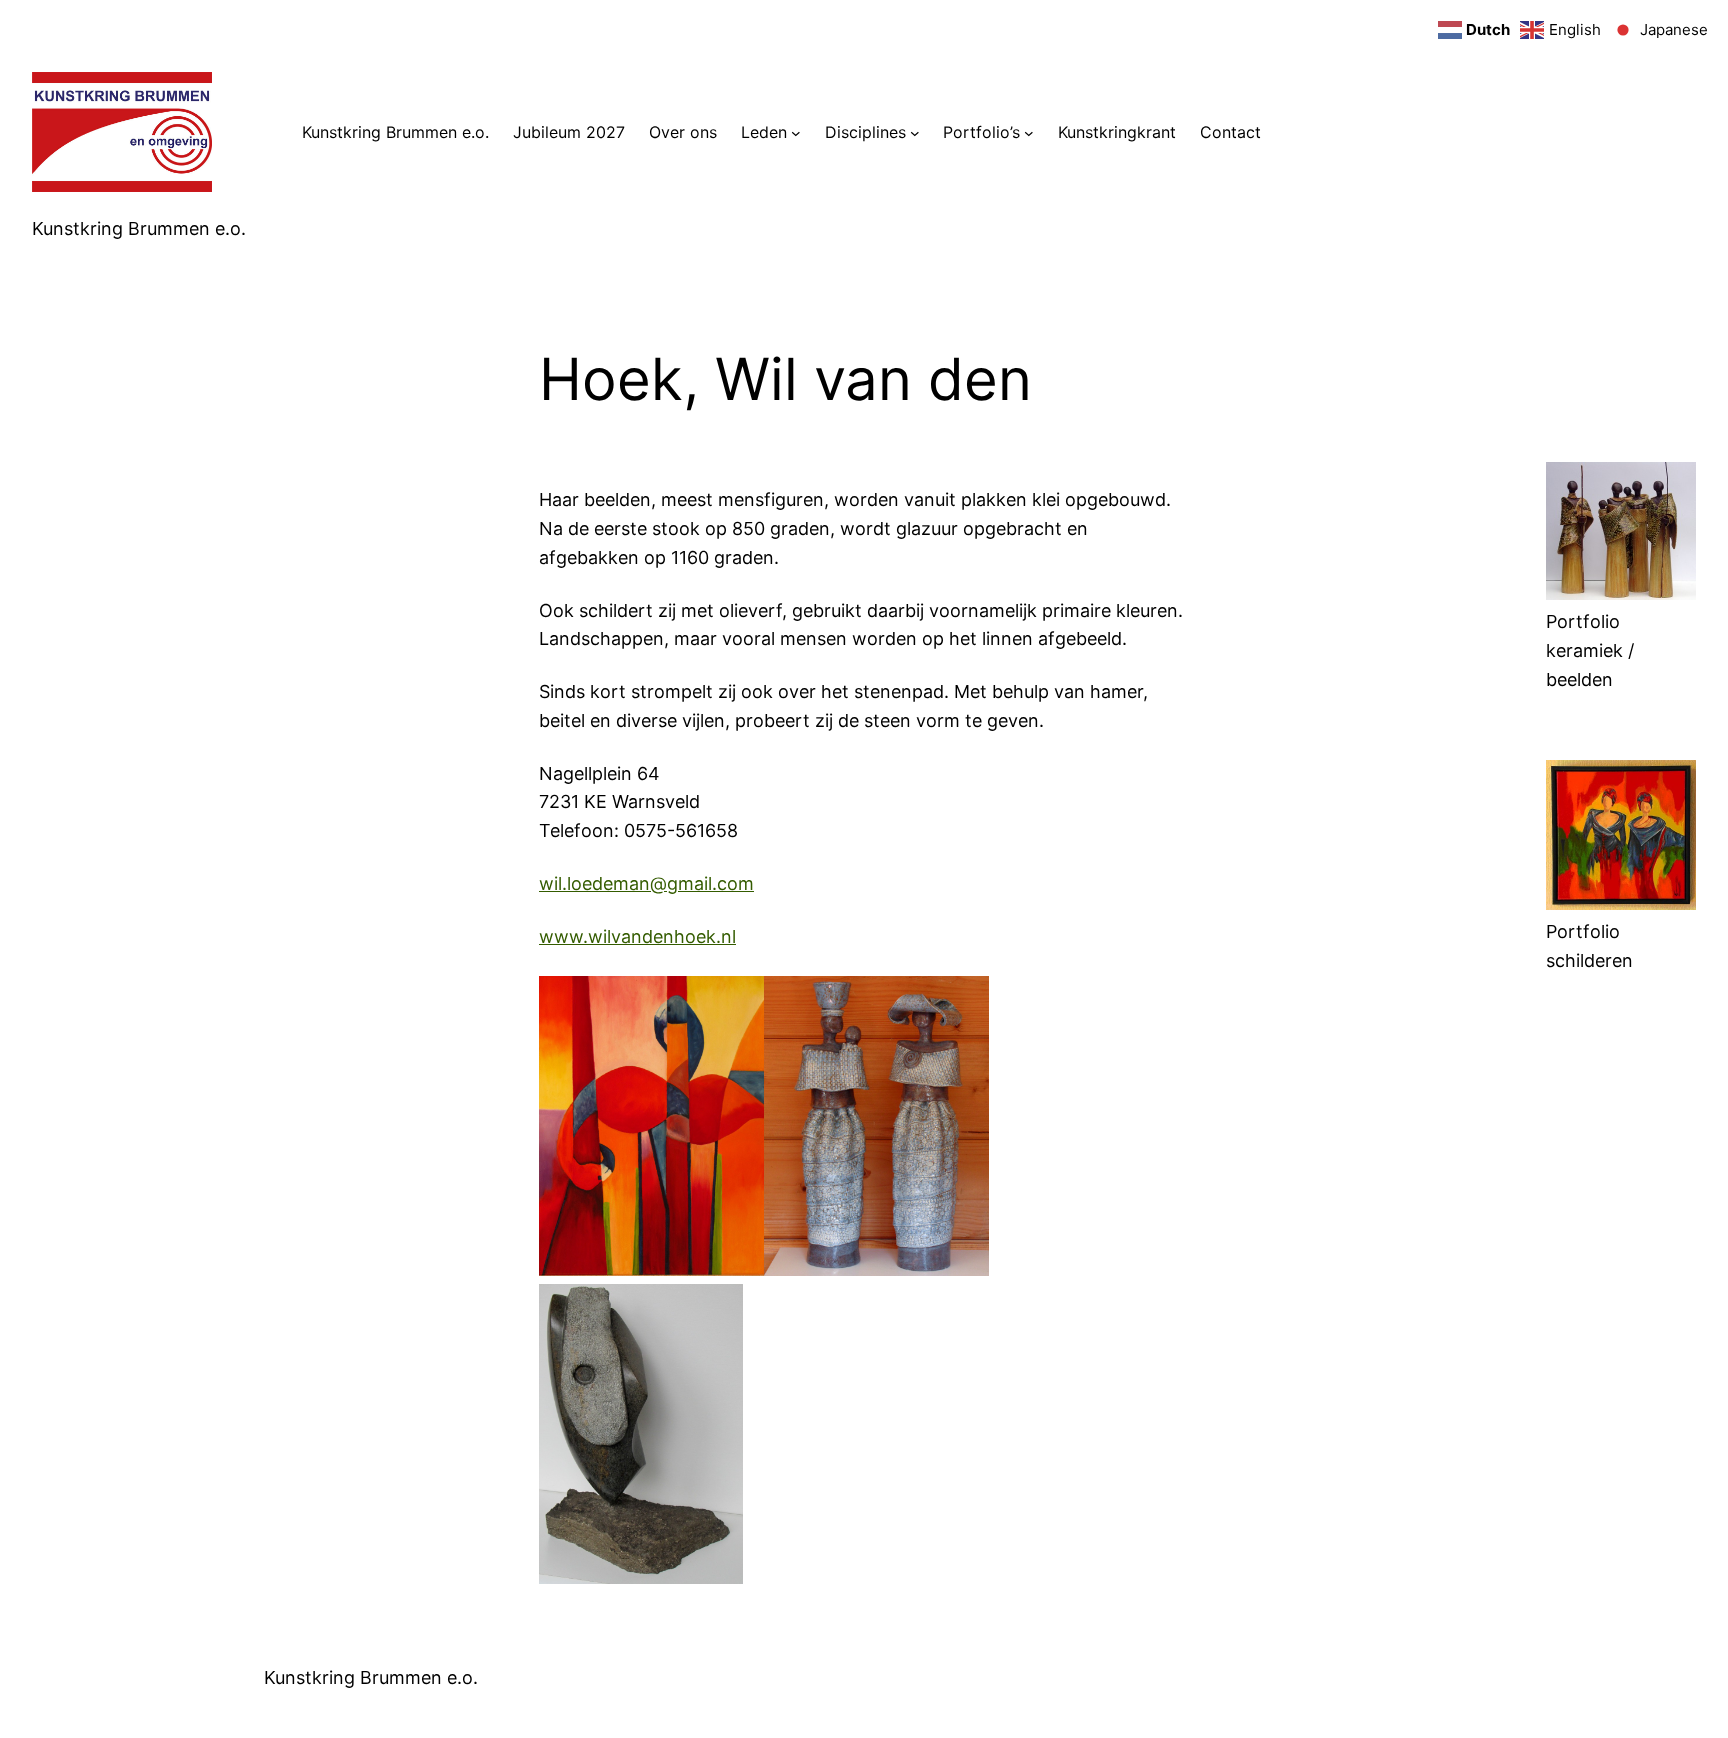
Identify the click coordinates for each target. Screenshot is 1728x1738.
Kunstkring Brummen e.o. (139, 228)
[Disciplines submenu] (915, 133)
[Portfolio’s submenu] (1029, 133)
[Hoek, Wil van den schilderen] (1621, 903)
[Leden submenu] (796, 133)
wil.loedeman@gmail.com (646, 883)
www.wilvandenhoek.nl (637, 936)
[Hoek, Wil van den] (1621, 593)
